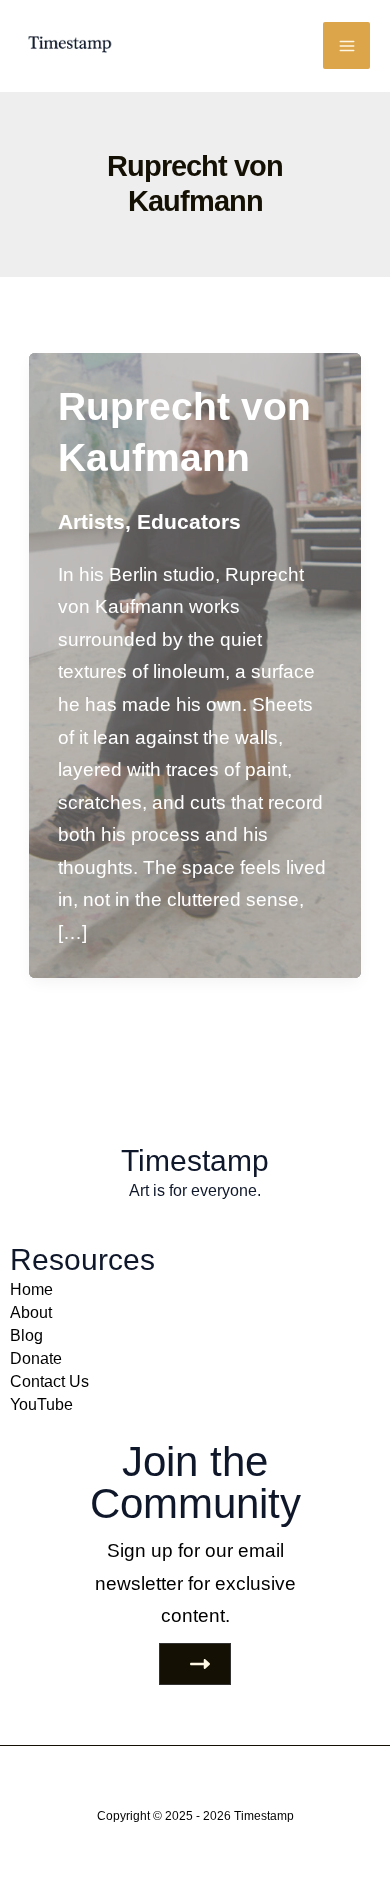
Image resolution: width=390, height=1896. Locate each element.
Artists (91, 521)
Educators (189, 521)
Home (31, 1289)
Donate (36, 1358)
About (31, 1312)
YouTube (41, 1404)
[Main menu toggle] (346, 45)
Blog (26, 1335)
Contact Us (49, 1381)
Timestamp (264, 1816)
